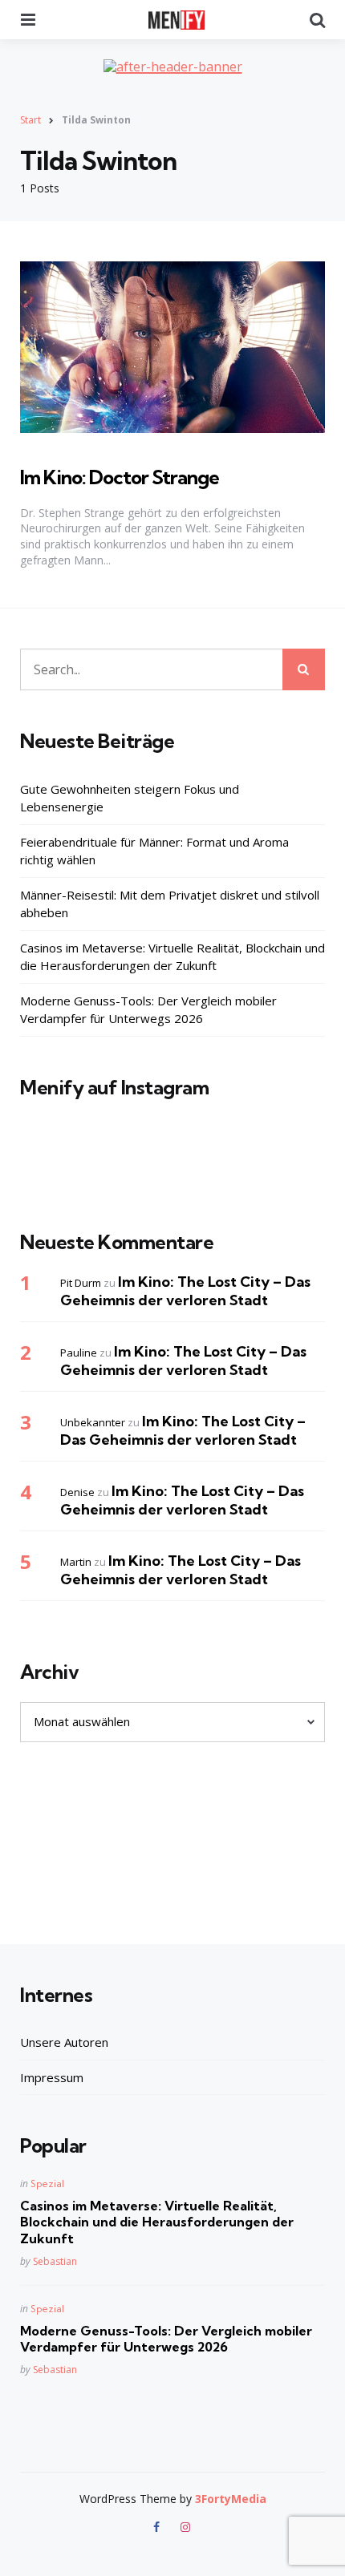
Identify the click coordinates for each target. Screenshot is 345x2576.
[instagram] (185, 2527)
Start (30, 120)
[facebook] (158, 2527)
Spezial (47, 2184)
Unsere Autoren (64, 2042)
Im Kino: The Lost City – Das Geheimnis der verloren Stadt (185, 1291)
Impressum (52, 2077)
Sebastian (55, 2261)
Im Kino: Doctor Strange (120, 477)
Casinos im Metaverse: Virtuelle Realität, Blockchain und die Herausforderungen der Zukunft (172, 957)
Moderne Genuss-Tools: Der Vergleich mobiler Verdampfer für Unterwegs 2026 (148, 1010)
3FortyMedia (231, 2499)
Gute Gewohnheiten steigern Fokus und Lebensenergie (130, 798)
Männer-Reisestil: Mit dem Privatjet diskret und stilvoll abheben (170, 904)
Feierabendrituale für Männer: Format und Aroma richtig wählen (154, 851)
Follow (177, 1169)
